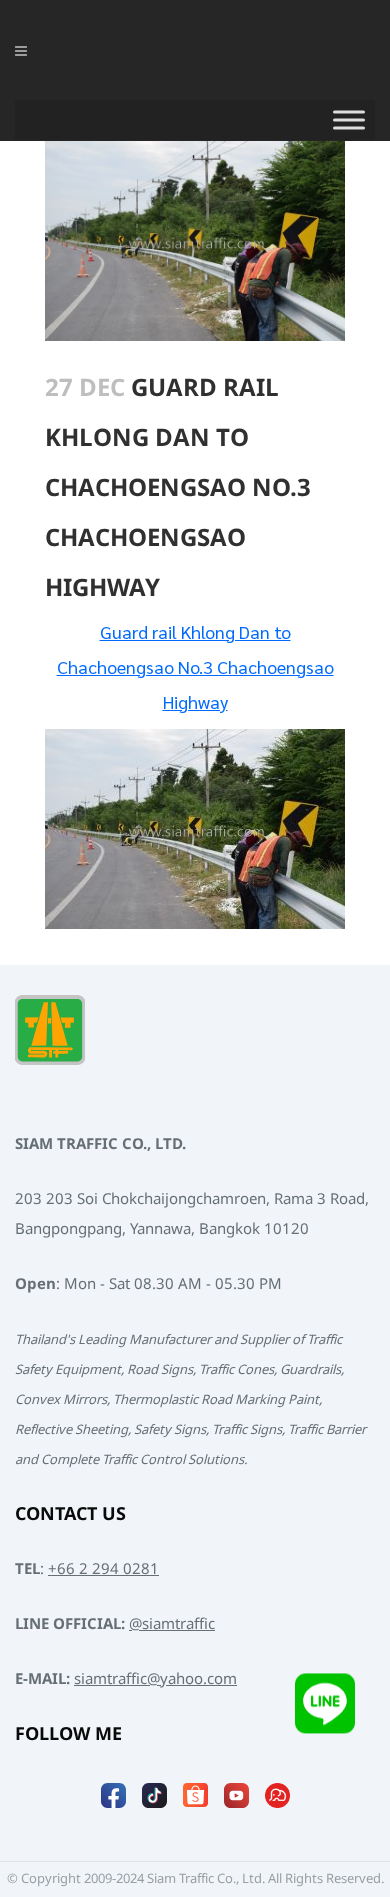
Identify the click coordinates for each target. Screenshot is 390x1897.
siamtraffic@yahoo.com (155, 1679)
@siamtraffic (172, 1624)
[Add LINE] (325, 1706)
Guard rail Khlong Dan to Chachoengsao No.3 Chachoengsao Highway (195, 666)
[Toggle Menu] (349, 120)
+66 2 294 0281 (103, 1569)
